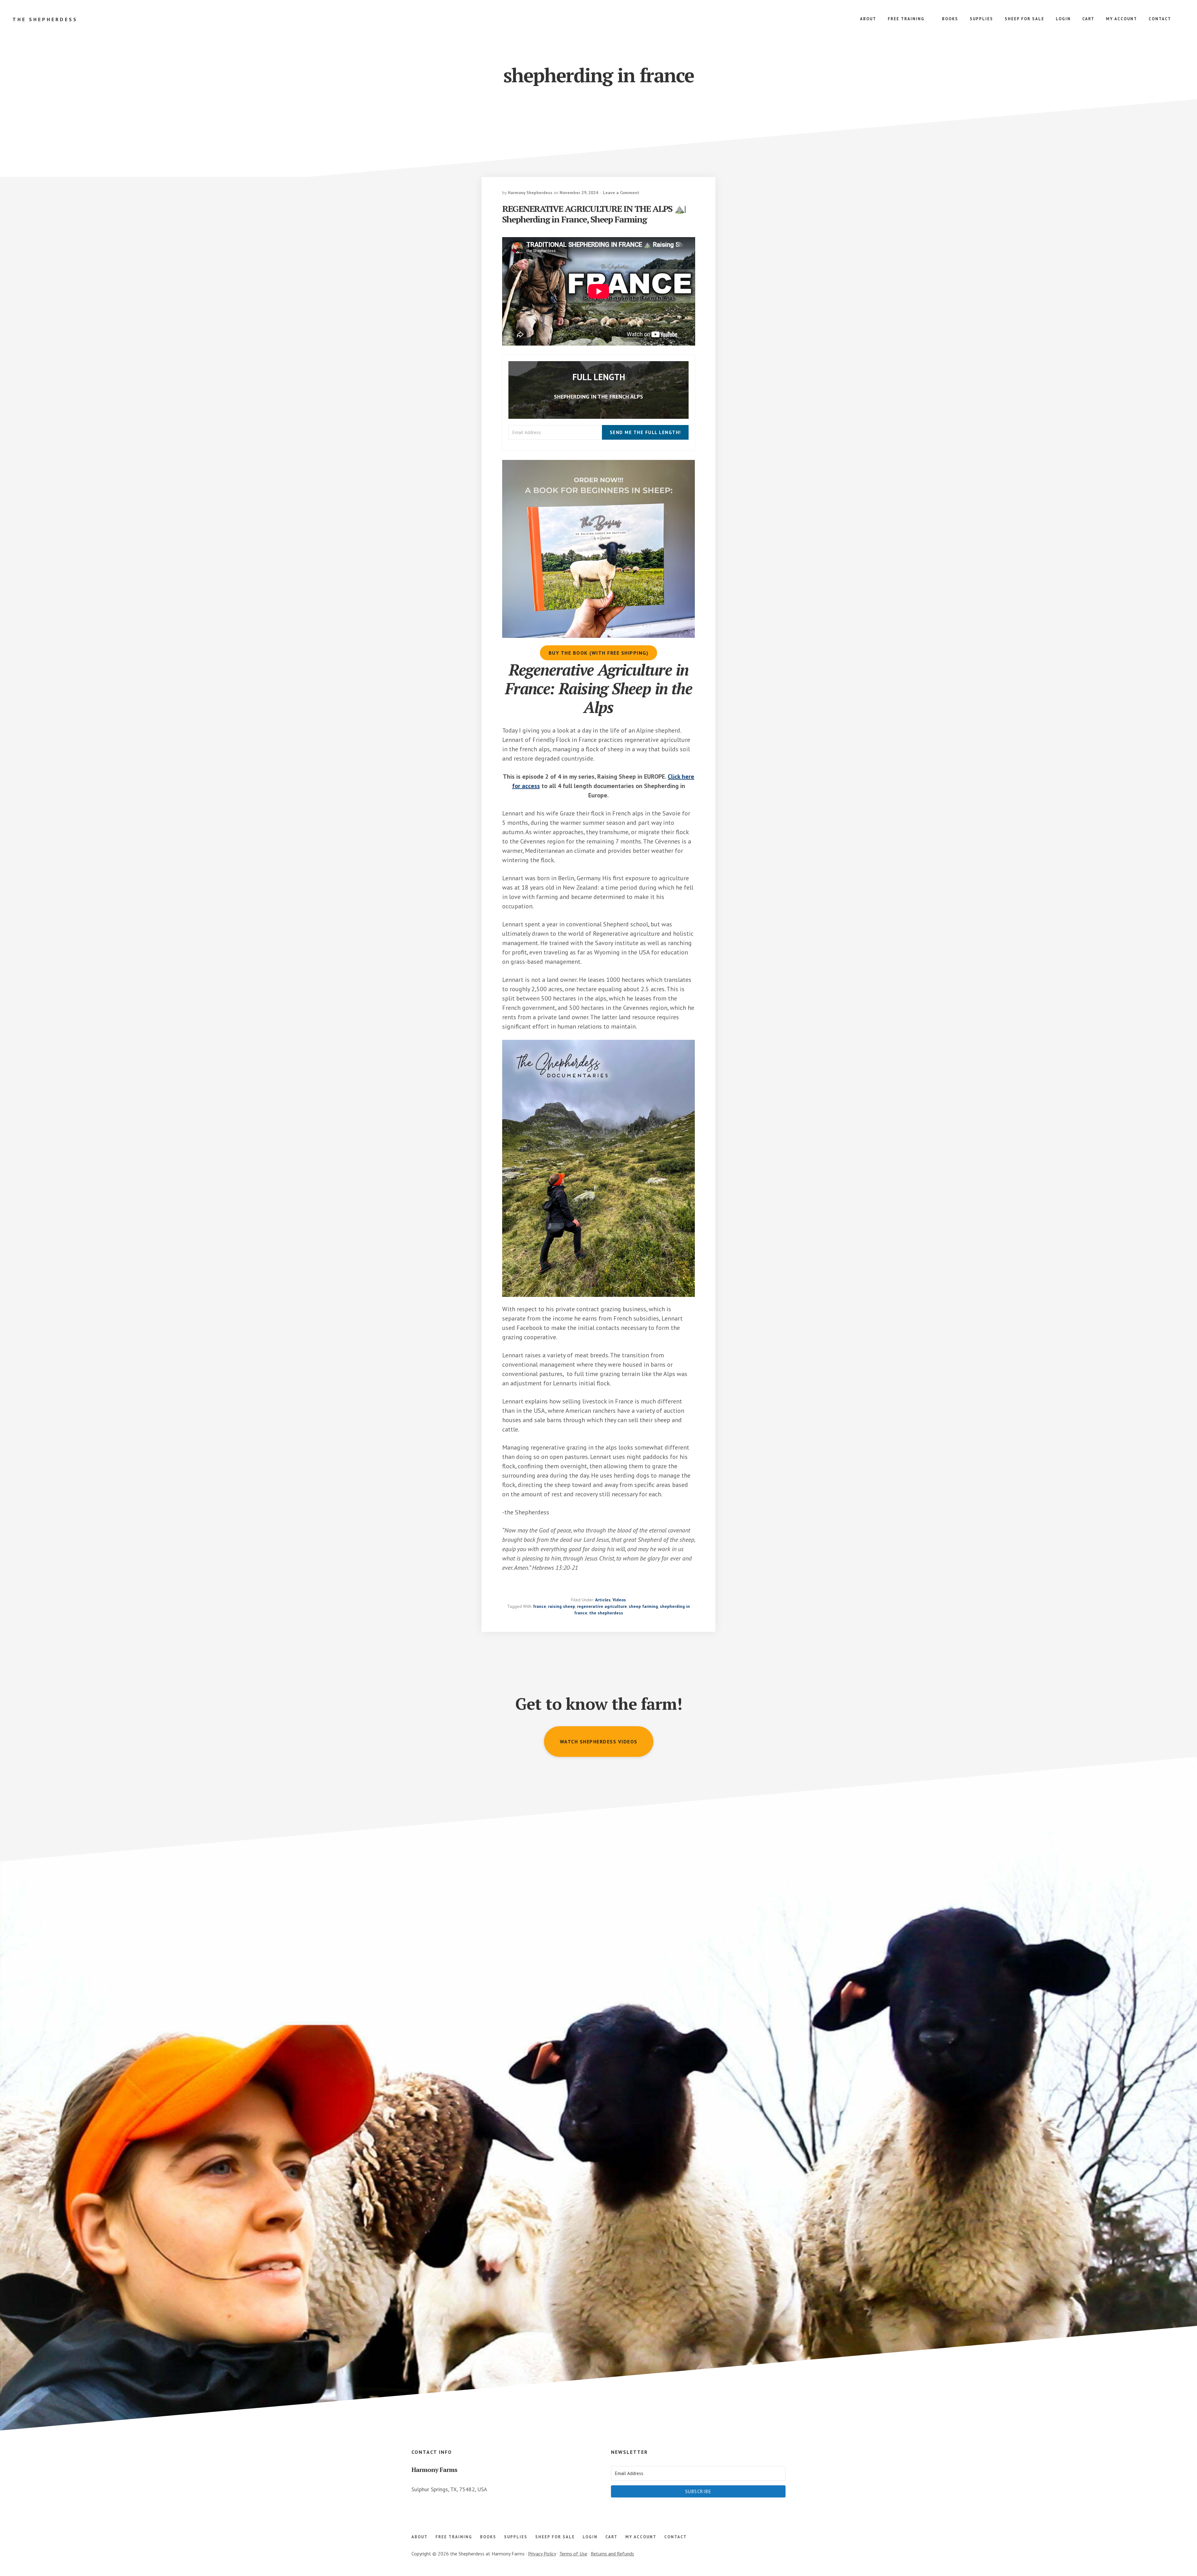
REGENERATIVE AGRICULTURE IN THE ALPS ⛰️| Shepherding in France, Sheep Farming (594, 214)
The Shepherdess (45, 19)
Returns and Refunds (612, 2554)
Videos (619, 1600)
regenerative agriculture (602, 1606)
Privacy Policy (542, 2554)
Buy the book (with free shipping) (599, 653)
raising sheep (562, 1606)
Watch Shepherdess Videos (599, 1742)
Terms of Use (573, 2554)
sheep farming (643, 1606)
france (540, 1606)
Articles (603, 1600)
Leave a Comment (621, 193)
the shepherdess (606, 1613)
